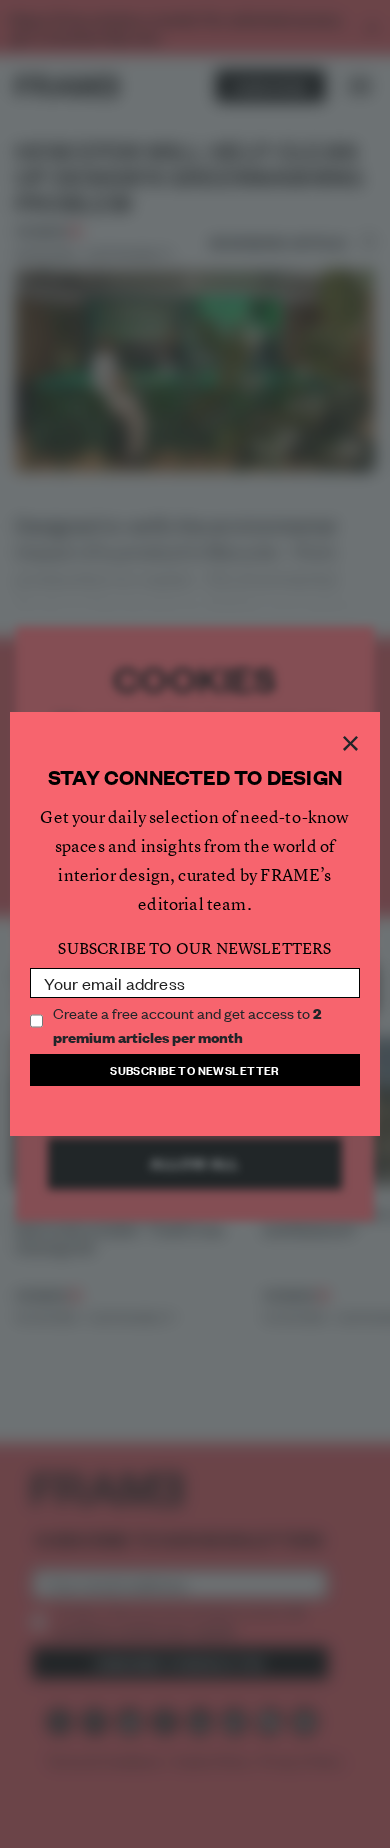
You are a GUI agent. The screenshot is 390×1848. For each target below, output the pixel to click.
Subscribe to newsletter (195, 1069)
